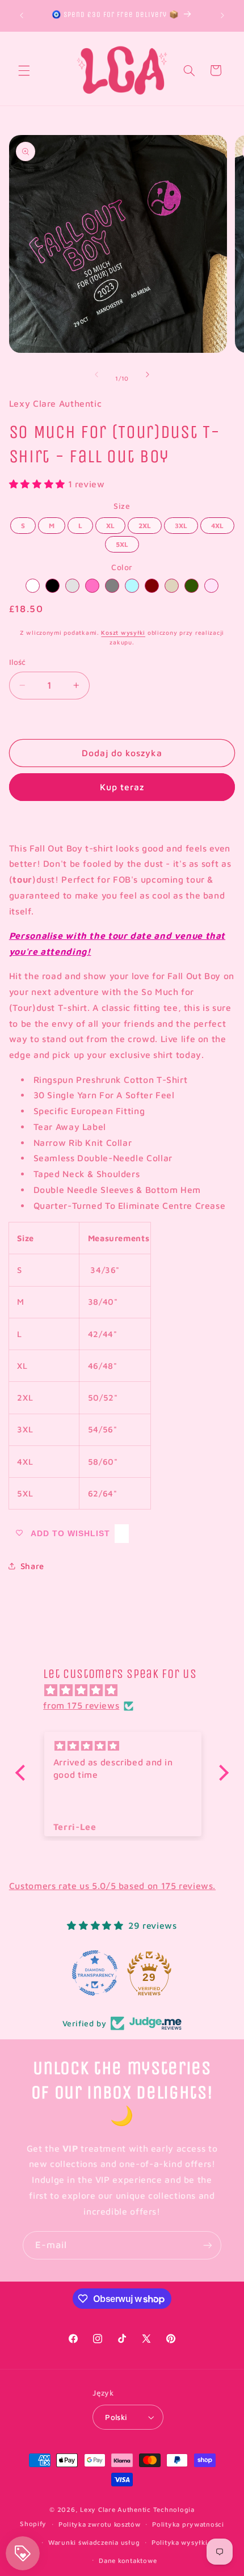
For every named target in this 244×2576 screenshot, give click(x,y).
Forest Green (192, 586)
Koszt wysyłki (123, 633)
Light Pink (211, 586)
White (33, 586)
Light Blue (132, 586)
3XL (181, 524)
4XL (217, 524)
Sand (172, 586)
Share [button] (32, 1566)
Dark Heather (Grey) (112, 586)
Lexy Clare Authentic (115, 2509)
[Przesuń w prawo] (148, 374)
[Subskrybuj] (208, 2245)
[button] (24, 70)
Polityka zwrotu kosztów (100, 2524)
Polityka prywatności (188, 2524)
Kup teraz (122, 787)
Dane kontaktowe (128, 2560)
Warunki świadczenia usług (94, 2542)
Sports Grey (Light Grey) (72, 586)
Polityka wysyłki (180, 2542)
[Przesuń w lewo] (96, 374)
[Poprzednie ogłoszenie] (22, 15)
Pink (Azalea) (92, 586)
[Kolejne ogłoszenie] (222, 15)
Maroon (152, 586)
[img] (128, 1690)
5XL (122, 542)
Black (52, 586)
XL (110, 524)
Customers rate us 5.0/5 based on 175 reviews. (112, 1886)
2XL (144, 524)
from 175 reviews (81, 1705)
